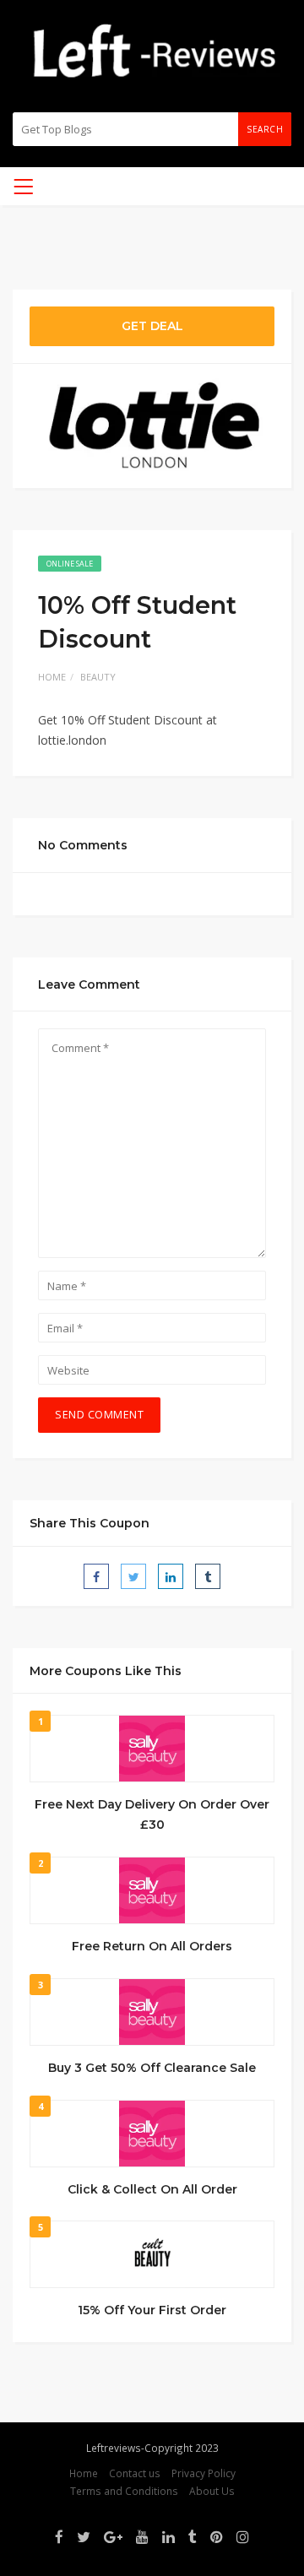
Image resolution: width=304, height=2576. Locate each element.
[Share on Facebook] (96, 1576)
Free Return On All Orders (152, 1946)
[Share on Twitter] (133, 1576)
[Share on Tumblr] (208, 1576)
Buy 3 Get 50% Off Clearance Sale (152, 2068)
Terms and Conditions (124, 2491)
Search (265, 129)
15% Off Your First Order (152, 2310)
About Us (212, 2491)
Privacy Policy (204, 2473)
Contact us (135, 2473)
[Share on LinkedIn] (171, 1576)
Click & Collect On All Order (152, 2189)
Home (52, 677)
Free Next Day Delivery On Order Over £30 (152, 1814)
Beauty (98, 677)
